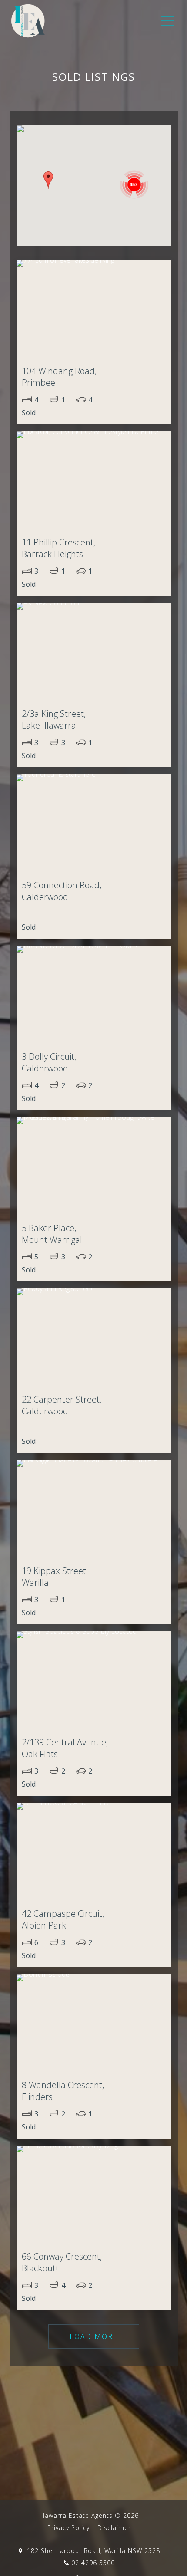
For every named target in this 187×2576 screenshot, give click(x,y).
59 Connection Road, (62, 891)
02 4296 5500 (93, 2563)
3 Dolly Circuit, (49, 1062)
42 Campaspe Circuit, (63, 1919)
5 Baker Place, (52, 1234)
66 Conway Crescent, (62, 2262)
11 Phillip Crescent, (58, 548)
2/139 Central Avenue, (65, 1748)
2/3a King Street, (54, 720)
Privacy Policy (68, 2528)
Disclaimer (114, 2528)
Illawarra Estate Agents (76, 2515)
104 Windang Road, (59, 377)
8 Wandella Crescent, (63, 2091)
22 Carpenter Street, (62, 1405)
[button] (48, 180)
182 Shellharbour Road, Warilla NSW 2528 (92, 2551)
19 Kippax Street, (55, 1577)
